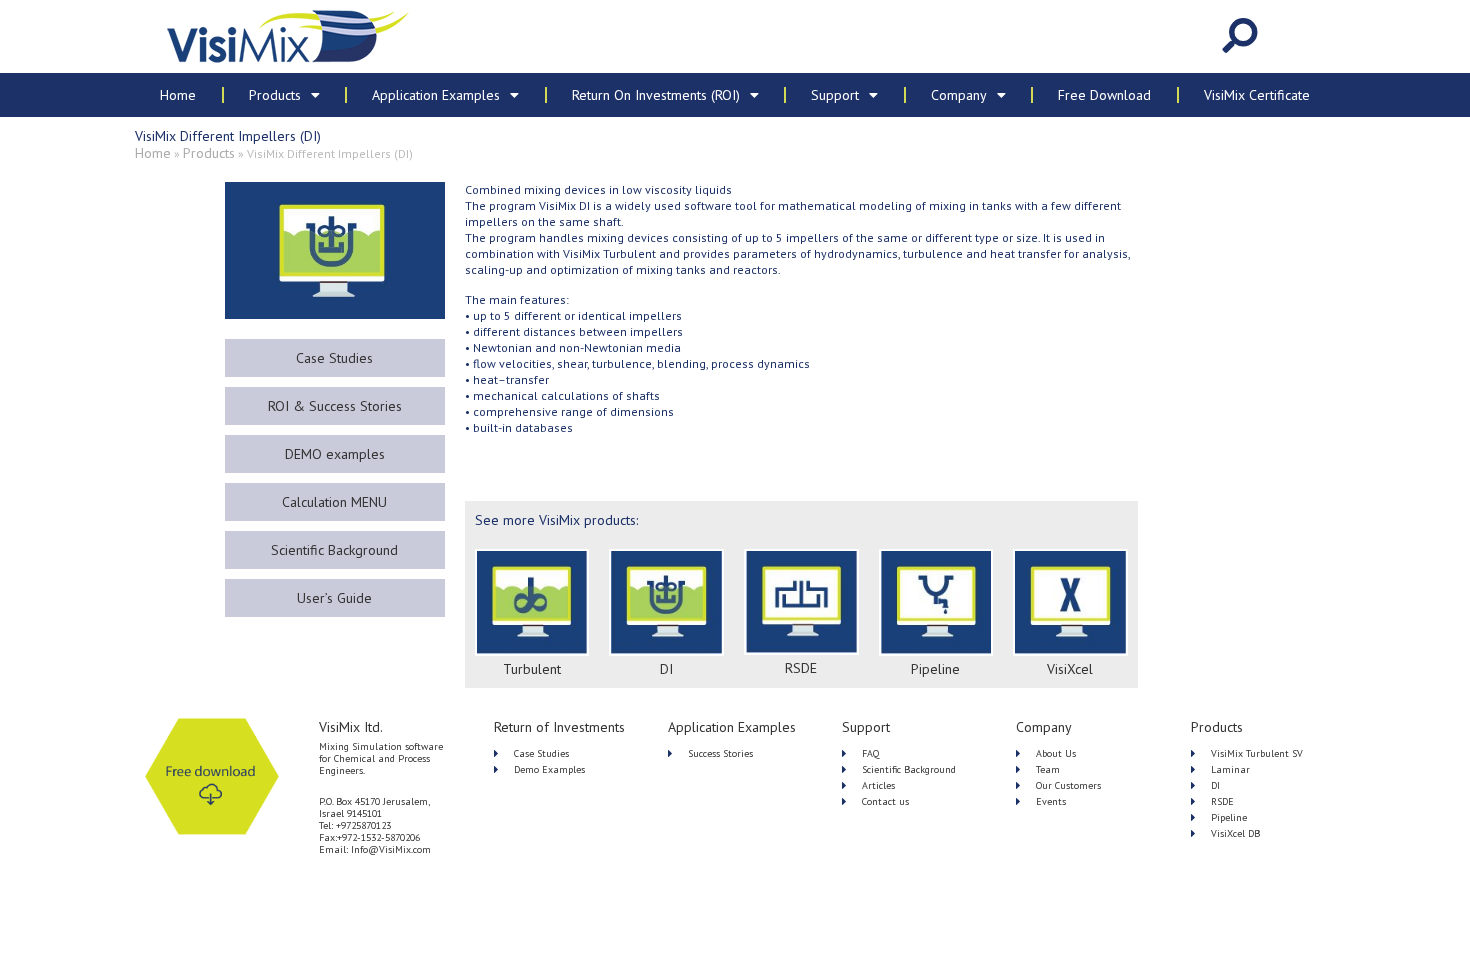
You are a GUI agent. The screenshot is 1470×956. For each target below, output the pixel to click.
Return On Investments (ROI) (656, 95)
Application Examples (436, 95)
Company (959, 95)
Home (178, 95)
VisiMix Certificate (1257, 95)
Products (275, 95)
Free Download (1104, 95)
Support (835, 95)
